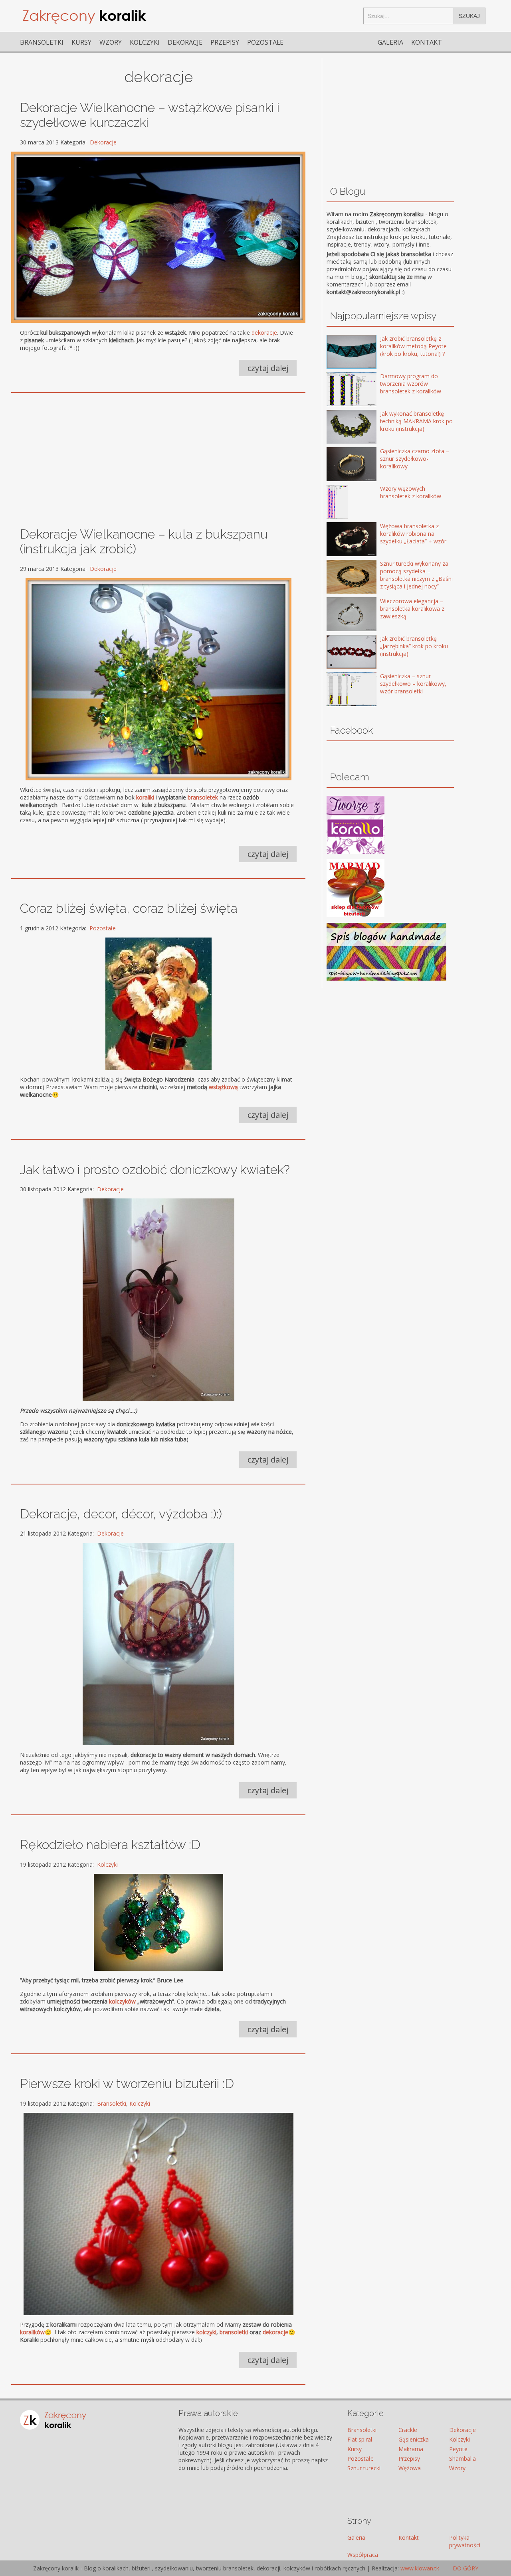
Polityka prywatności (465, 2541)
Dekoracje (185, 42)
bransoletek (203, 797)
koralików (32, 2332)
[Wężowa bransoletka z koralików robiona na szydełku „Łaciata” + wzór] (340, 540)
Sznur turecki (364, 2468)
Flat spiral (360, 2439)
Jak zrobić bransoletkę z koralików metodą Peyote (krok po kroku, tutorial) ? (413, 346)
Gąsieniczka (414, 2439)
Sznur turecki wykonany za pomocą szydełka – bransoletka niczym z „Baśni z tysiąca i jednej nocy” (416, 575)
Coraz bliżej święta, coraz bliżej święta (129, 908)
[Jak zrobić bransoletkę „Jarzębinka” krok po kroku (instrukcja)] (340, 652)
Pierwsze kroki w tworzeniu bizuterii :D (127, 2084)
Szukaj (469, 16)
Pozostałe (265, 42)
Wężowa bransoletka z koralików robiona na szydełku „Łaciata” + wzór (413, 534)
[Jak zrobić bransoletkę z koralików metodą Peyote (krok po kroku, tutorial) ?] (340, 352)
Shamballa (462, 2459)
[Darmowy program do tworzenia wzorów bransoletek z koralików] (340, 390)
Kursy (81, 42)
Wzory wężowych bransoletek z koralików (411, 492)
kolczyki (206, 2332)
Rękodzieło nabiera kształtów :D (110, 1845)
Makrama (411, 2449)
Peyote (458, 2449)
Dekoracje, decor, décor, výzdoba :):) (121, 1514)
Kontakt (427, 42)
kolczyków (122, 2001)
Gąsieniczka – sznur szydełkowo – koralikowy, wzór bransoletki (413, 684)
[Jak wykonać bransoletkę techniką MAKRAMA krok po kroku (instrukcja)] (340, 427)
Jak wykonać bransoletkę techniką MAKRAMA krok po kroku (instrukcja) (416, 421)
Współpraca (363, 2555)
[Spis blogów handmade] (386, 978)
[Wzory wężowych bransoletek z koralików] (340, 502)
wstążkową (223, 1087)
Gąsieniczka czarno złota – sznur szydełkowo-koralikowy (415, 459)
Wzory (111, 42)
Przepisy (225, 42)
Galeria (390, 42)
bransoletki (234, 2332)
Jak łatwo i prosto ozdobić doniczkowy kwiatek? (155, 1170)
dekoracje (264, 333)
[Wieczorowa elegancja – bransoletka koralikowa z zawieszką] (340, 615)
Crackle (408, 2430)
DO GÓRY (465, 2568)
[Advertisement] (158, 456)
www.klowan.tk (420, 2568)
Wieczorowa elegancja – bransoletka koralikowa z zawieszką (412, 609)
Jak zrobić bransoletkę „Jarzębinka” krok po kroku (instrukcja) (414, 646)
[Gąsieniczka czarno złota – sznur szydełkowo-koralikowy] (340, 465)
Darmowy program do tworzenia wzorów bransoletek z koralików (411, 384)
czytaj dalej (268, 368)
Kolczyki (145, 42)
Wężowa (410, 2468)
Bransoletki (42, 42)
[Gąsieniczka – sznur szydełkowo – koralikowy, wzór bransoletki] (340, 690)
